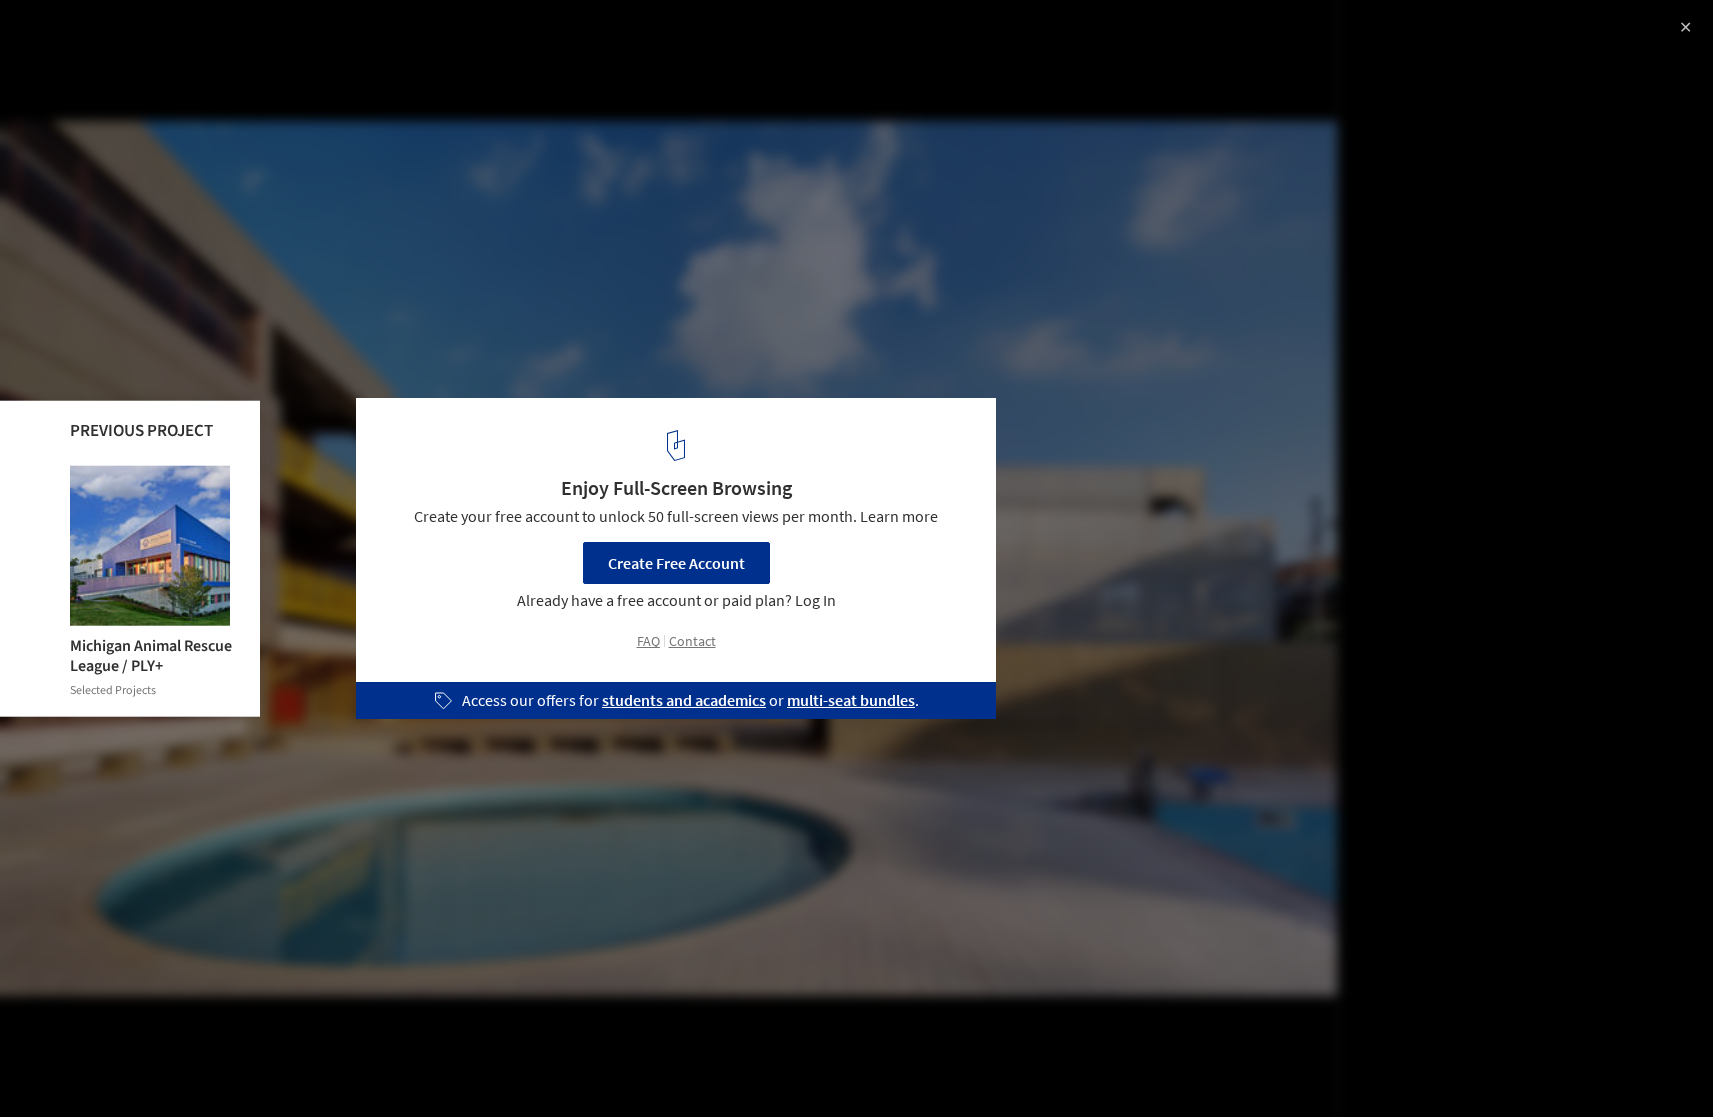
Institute (230, 1066)
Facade (319, 1066)
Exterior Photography (99, 1066)
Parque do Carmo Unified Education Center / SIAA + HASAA (279, 53)
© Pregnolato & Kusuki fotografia (129, 103)
